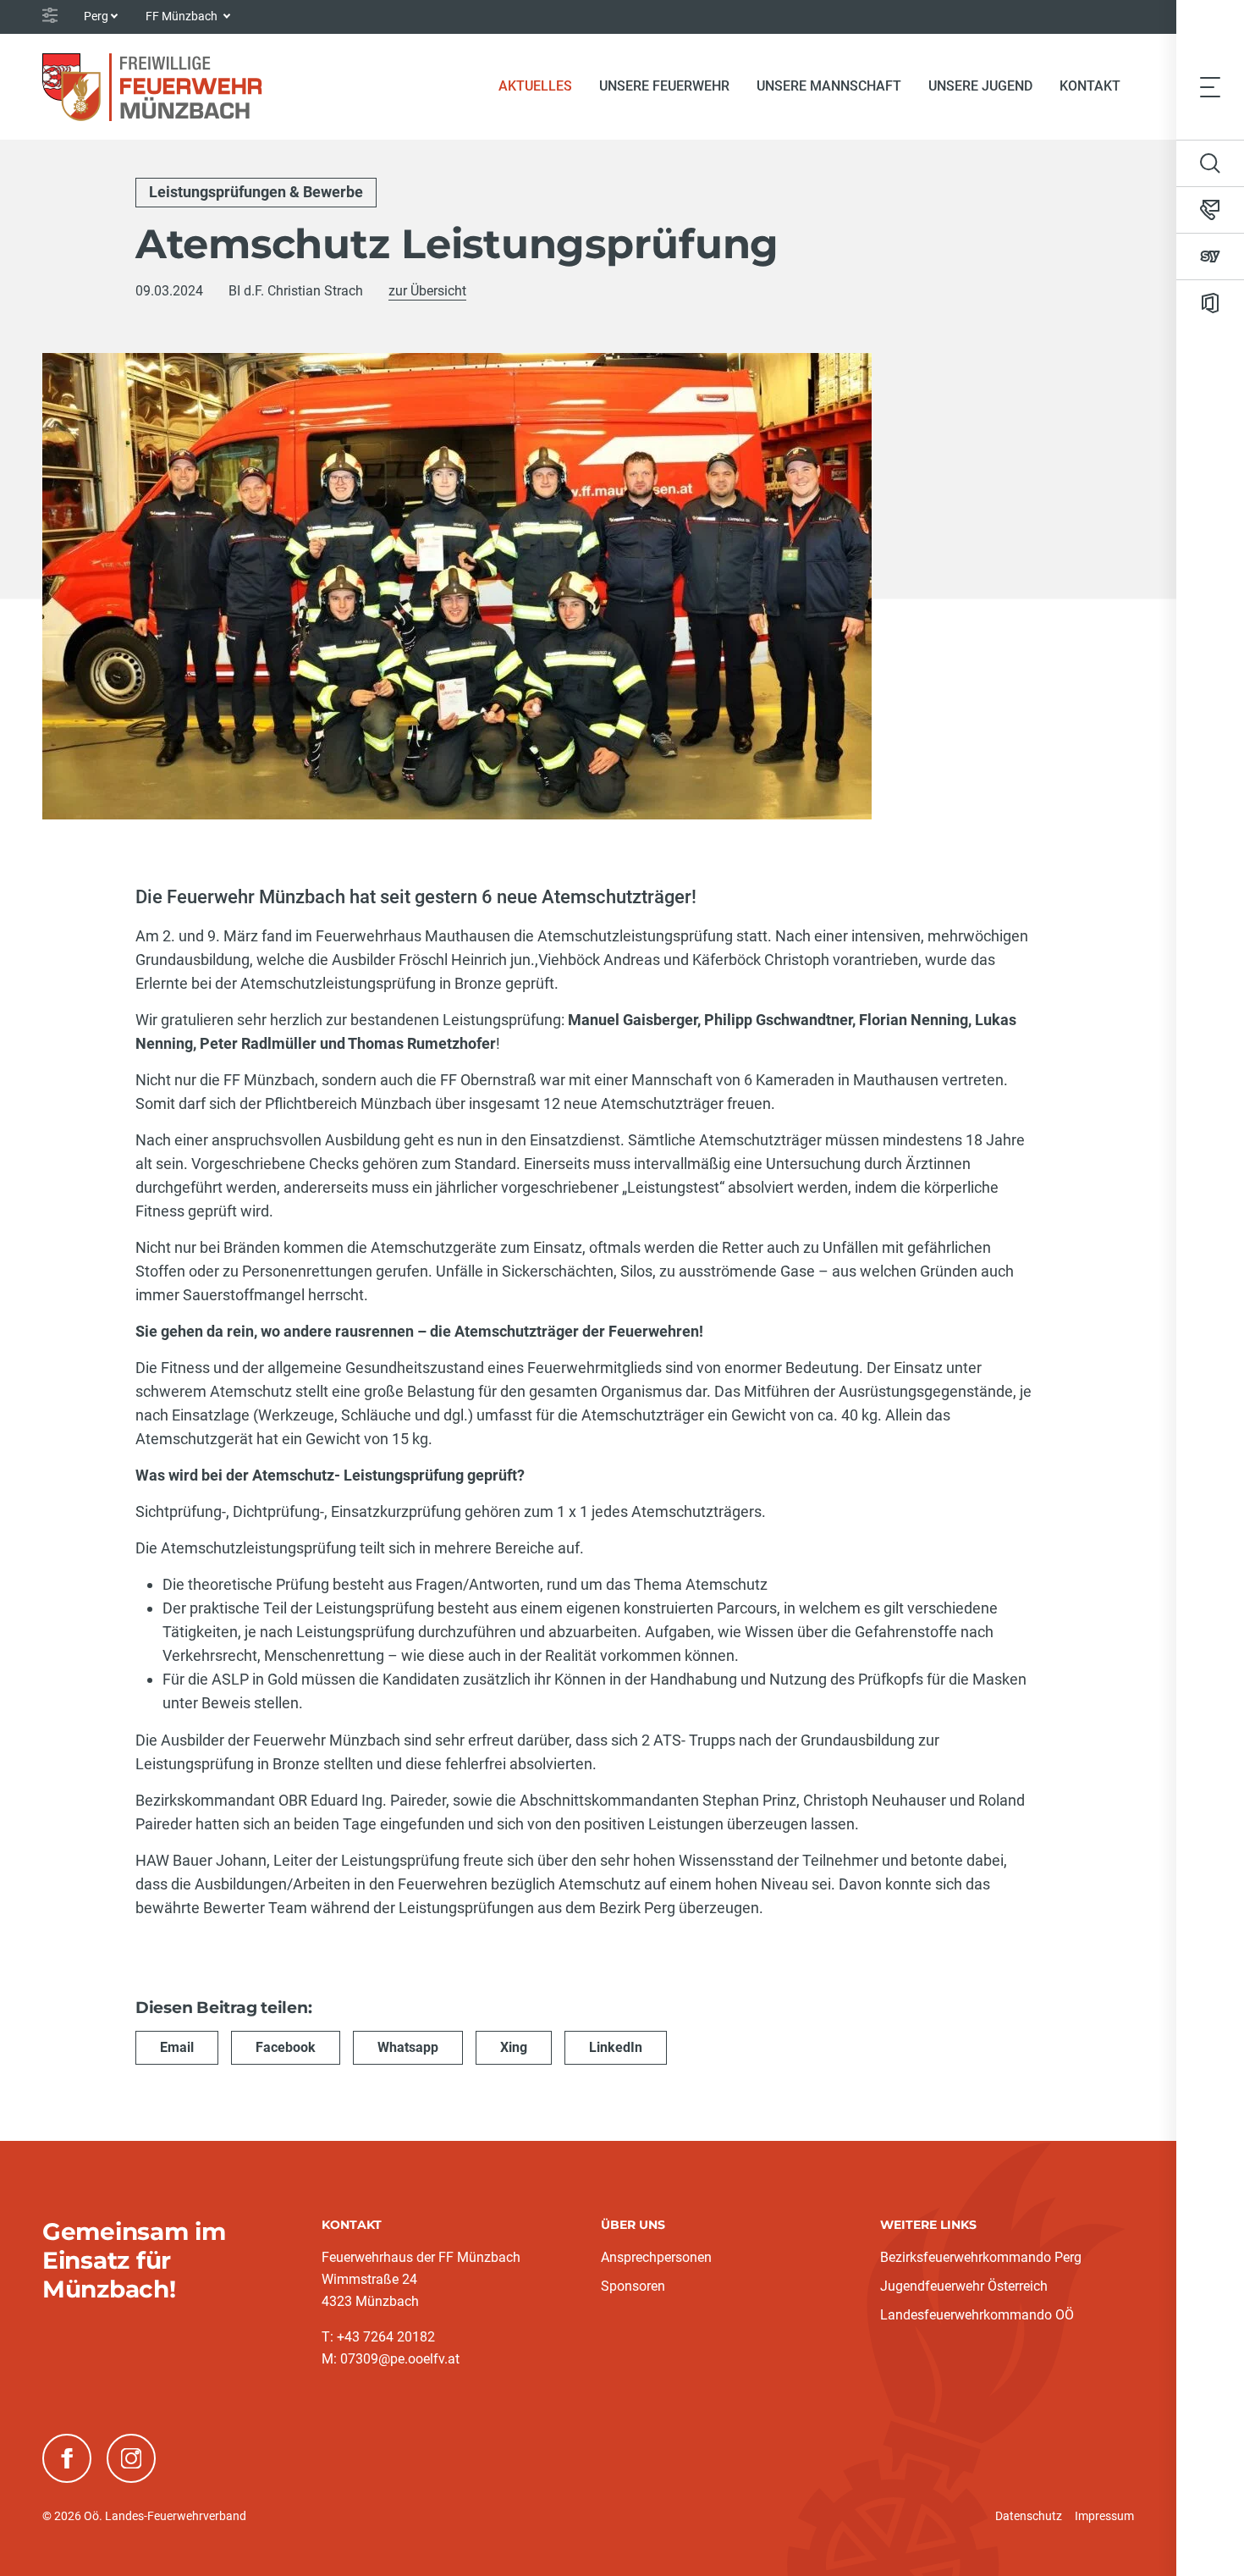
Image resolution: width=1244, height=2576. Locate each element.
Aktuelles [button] (535, 86)
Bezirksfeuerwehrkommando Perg (981, 2257)
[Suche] (1210, 163)
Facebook (286, 2047)
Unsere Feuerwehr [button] (664, 86)
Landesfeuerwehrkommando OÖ (977, 2315)
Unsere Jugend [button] (980, 86)
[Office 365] (1210, 303)
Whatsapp (408, 2047)
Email (177, 2047)
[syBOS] (1210, 256)
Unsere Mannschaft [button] (829, 86)
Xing (514, 2047)
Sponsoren (633, 2286)
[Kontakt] (1210, 210)
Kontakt (1090, 86)
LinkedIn (616, 2047)
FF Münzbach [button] (183, 16)
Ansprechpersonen (656, 2257)
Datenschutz (1029, 2516)
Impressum (1104, 2516)
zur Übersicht (427, 291)
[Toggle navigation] (1210, 86)
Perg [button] (96, 16)
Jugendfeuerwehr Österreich (964, 2286)
